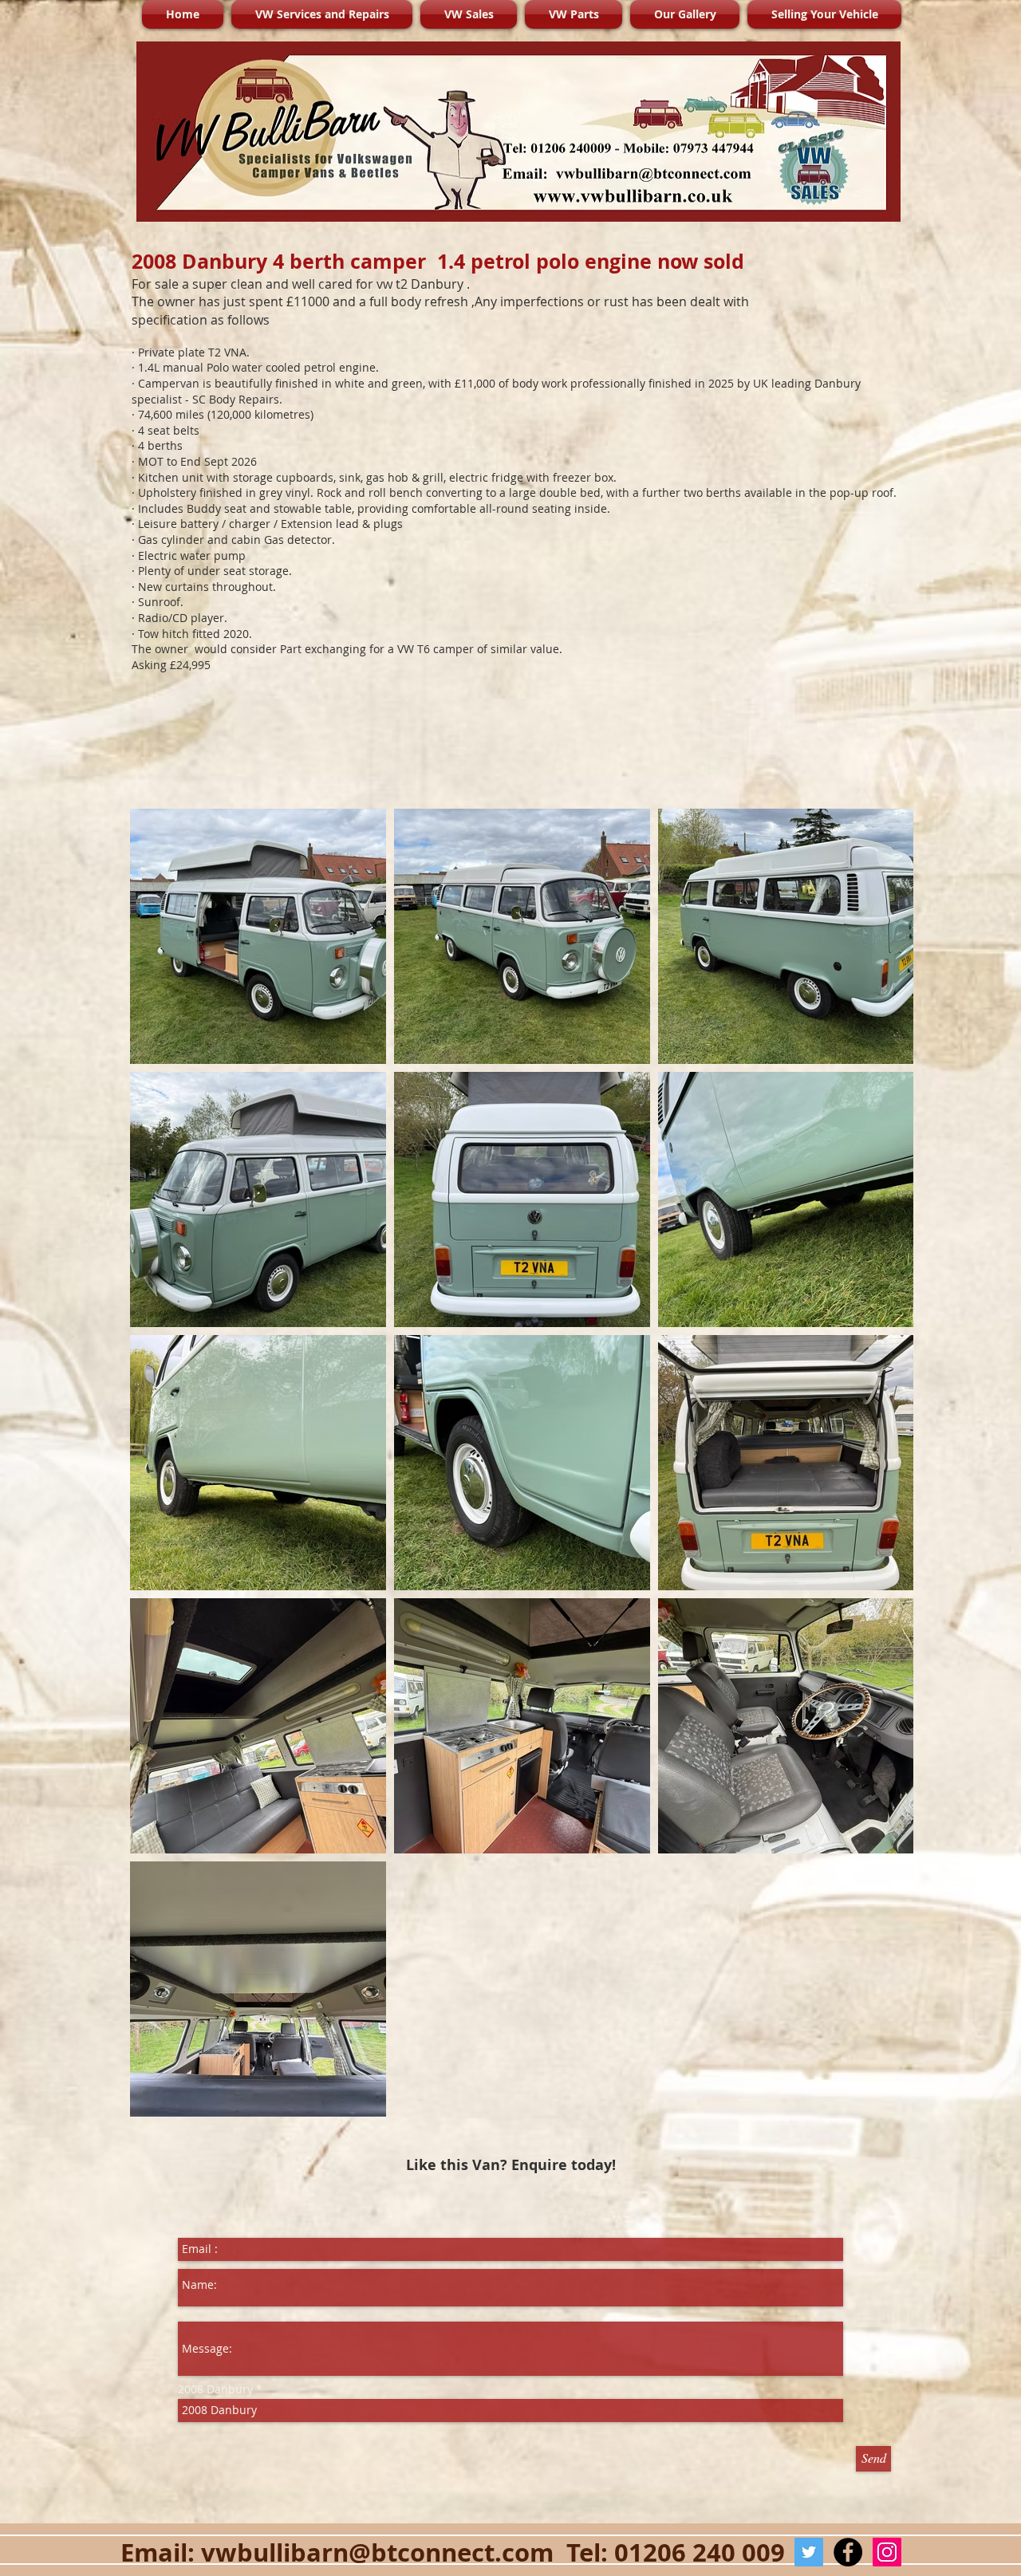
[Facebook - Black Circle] (848, 2552)
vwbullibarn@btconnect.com (377, 2552)
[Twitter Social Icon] (809, 2552)
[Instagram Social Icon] (887, 2552)
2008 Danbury (217, 2389)
